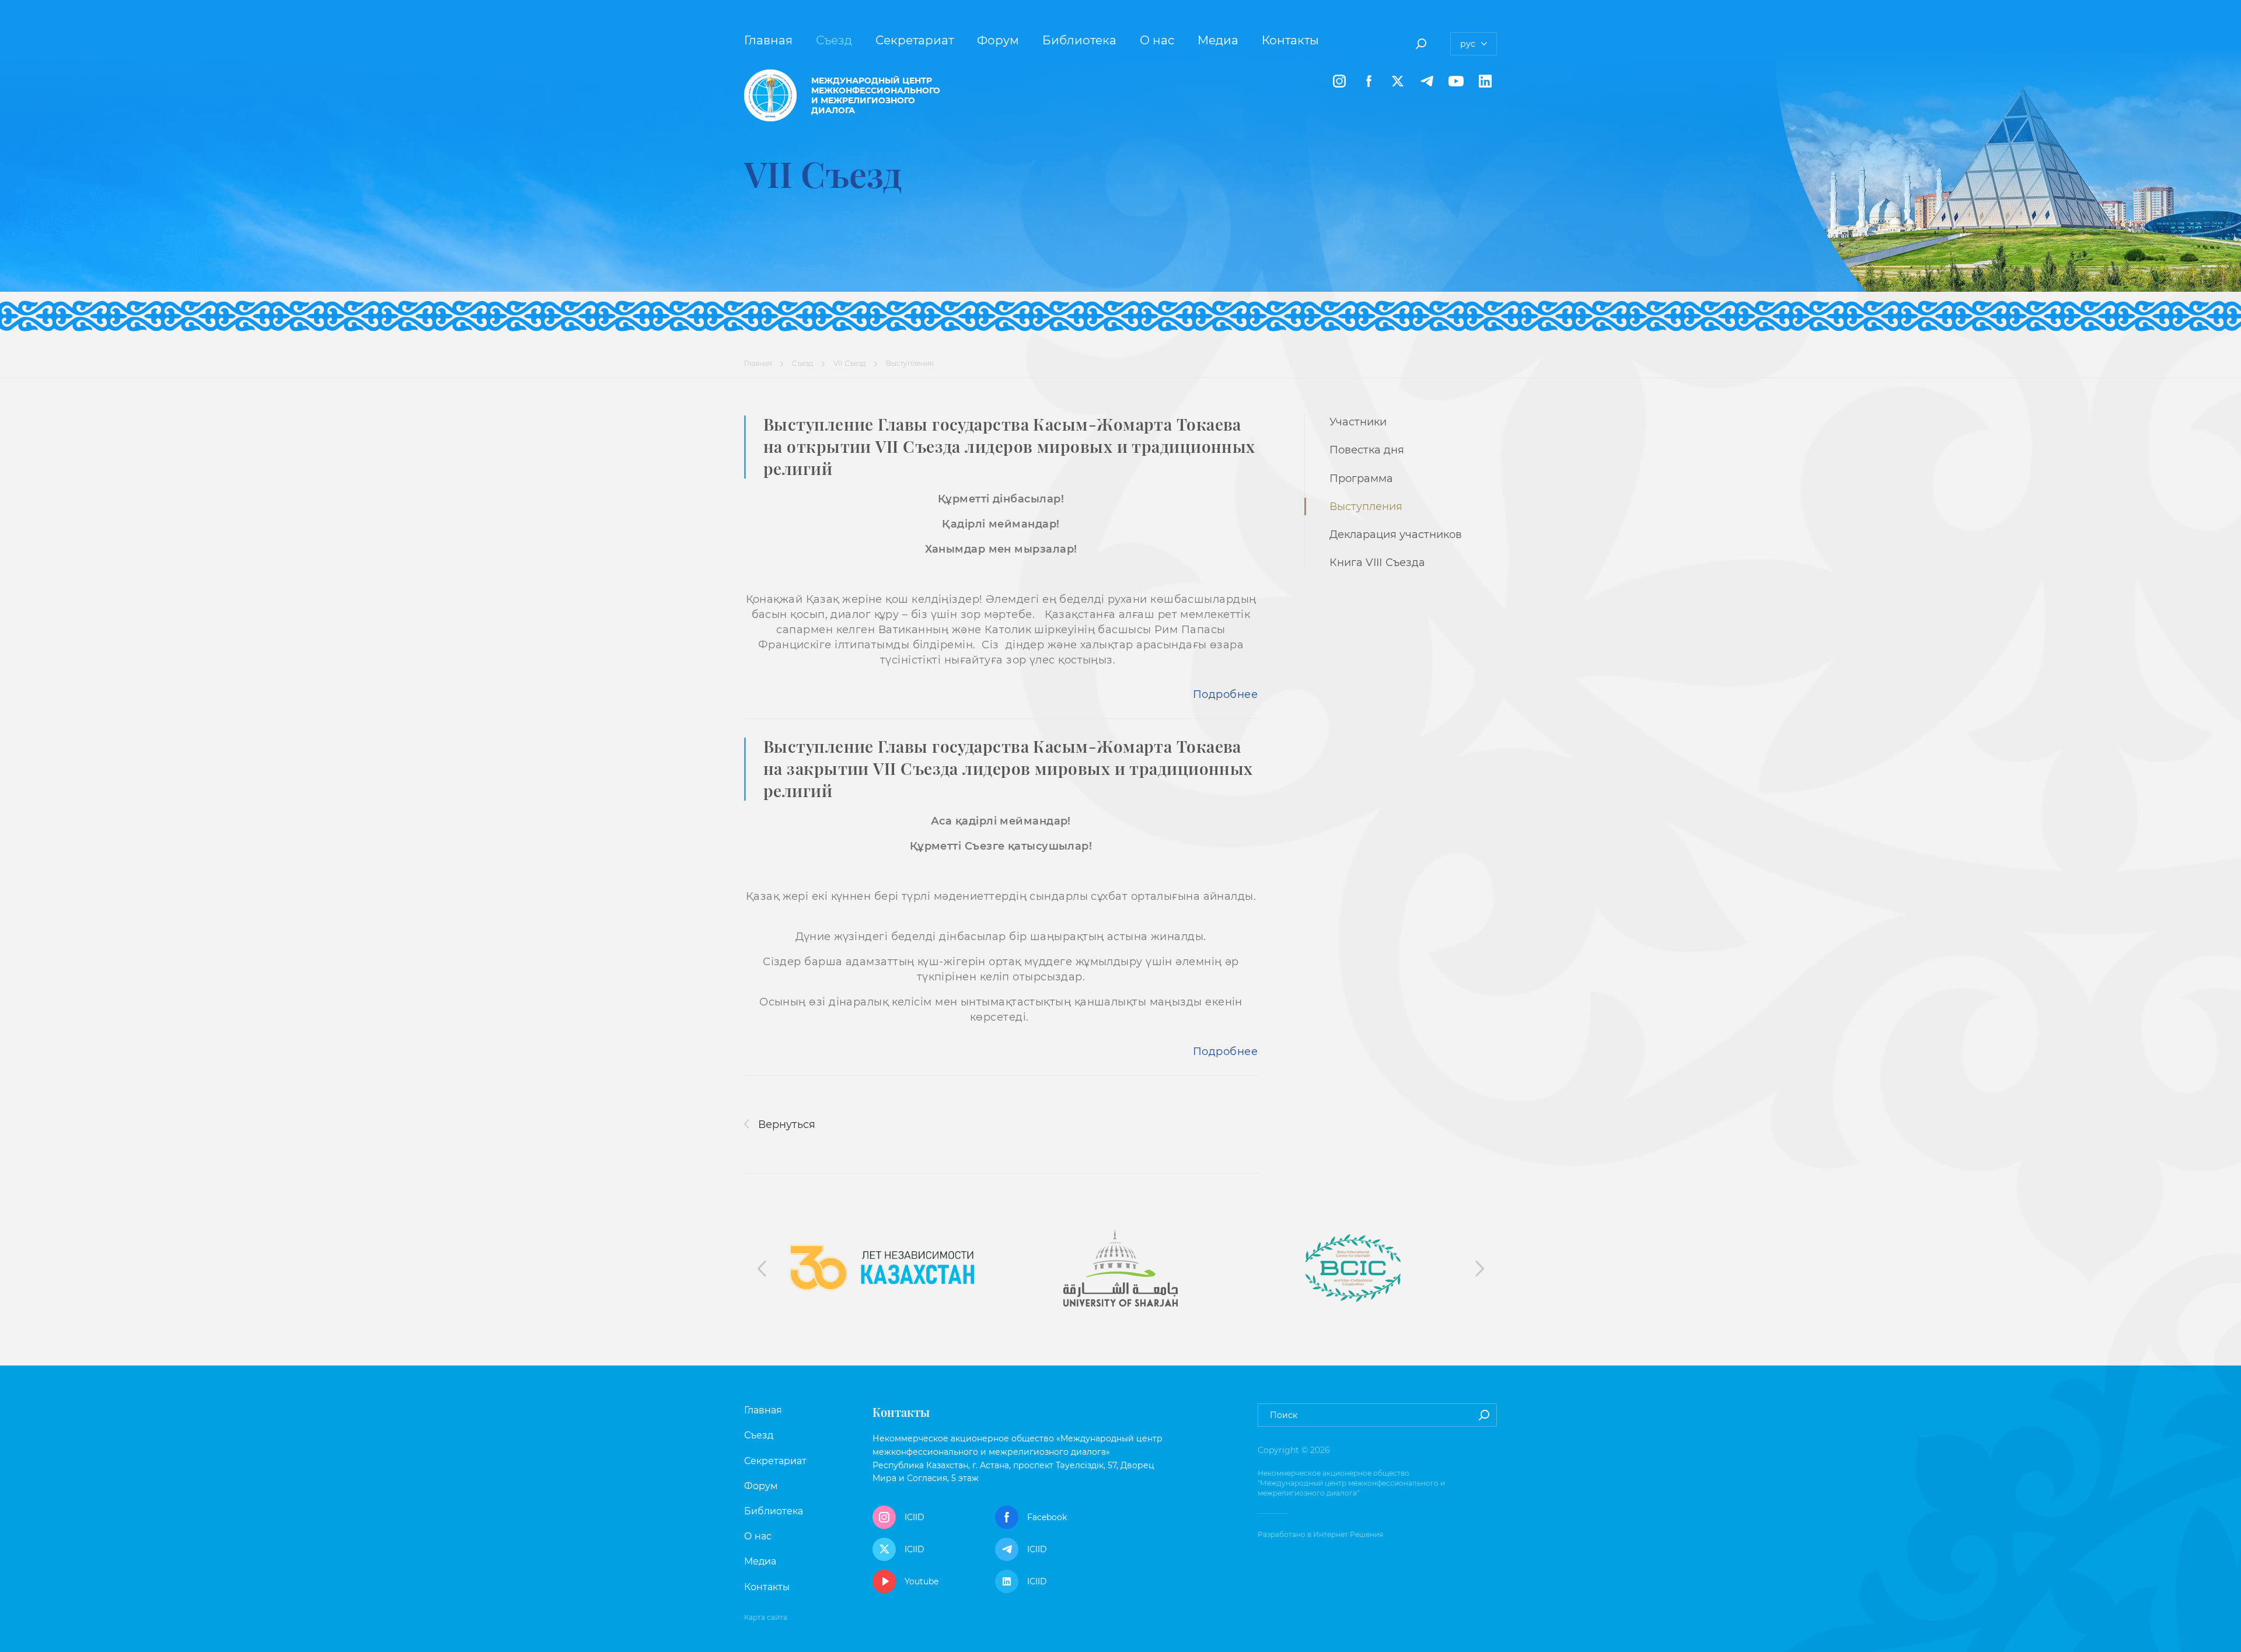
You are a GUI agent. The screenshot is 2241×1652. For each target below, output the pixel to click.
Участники (1358, 422)
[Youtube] (1456, 81)
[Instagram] (1339, 81)
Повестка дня (1367, 450)
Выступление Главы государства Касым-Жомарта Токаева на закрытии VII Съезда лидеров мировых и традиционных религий (1008, 768)
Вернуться (785, 1124)
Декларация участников (1396, 535)
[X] (1398, 81)
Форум (998, 40)
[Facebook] (1369, 81)
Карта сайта (766, 1617)
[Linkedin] (1485, 81)
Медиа (1218, 40)
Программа (1361, 479)
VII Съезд (850, 363)
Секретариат (914, 40)
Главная (768, 40)
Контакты (1290, 40)
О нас (1157, 40)
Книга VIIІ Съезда (1377, 563)
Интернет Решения (1348, 1534)
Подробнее (1225, 694)
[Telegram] (1427, 81)
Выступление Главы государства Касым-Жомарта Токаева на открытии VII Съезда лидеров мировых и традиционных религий (1009, 446)
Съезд (834, 40)
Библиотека (1079, 40)
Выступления (1366, 507)
